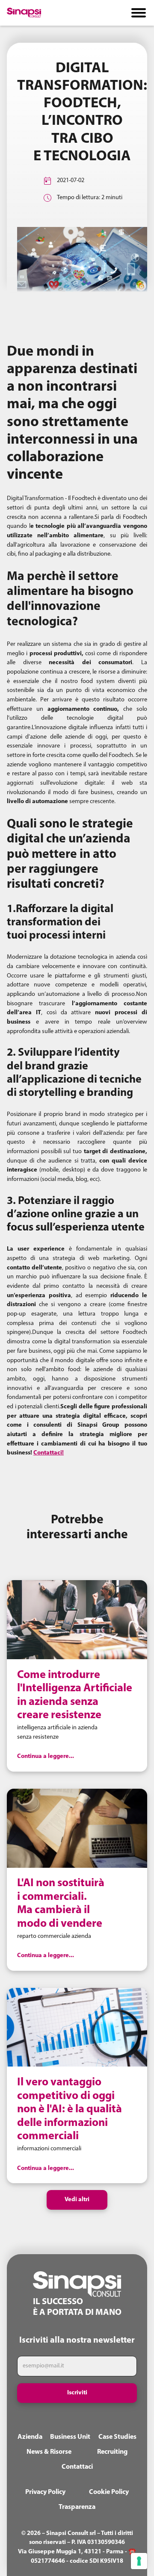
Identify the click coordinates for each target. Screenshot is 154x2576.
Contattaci (77, 2467)
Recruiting (112, 2452)
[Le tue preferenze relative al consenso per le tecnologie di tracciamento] (139, 2561)
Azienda (30, 2437)
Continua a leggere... (46, 1756)
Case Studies (117, 2437)
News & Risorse (49, 2452)
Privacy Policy (45, 2492)
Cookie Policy (109, 2492)
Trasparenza (77, 2507)
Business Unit (70, 2437)
